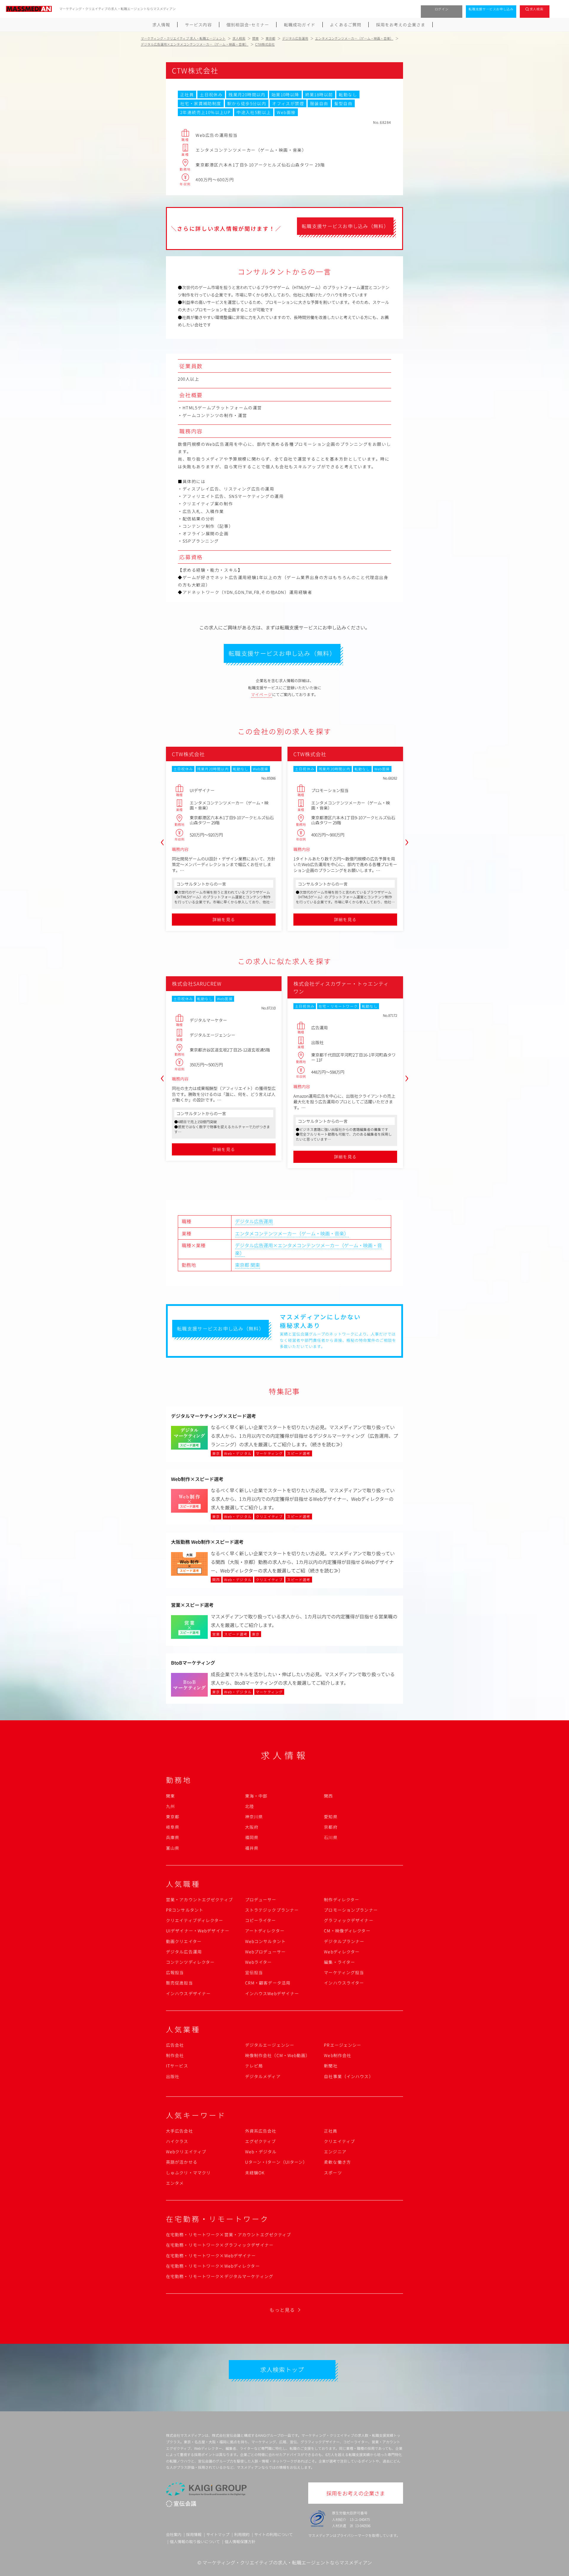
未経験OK (255, 2173)
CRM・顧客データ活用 (268, 1983)
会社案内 (174, 2534)
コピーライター (261, 1920)
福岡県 (252, 1837)
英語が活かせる (182, 2162)
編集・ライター (339, 1962)
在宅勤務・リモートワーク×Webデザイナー (211, 2256)
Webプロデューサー (265, 1952)
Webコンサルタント (265, 1941)
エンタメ (175, 2183)
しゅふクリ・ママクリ (188, 2173)
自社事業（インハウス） (349, 2076)
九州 (170, 1806)
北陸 (250, 1806)
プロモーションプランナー (351, 1910)
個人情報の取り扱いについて (195, 2541)
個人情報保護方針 (240, 2541)
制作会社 (175, 2055)
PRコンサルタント (185, 1910)
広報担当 (175, 1972)
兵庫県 (173, 1837)
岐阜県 (173, 1827)
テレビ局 (254, 2066)
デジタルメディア (263, 2076)
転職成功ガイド (300, 25)
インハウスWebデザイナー (272, 1993)
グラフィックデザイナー (349, 1920)
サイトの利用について (274, 2534)
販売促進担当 (179, 1983)
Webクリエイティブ (186, 2152)
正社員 (331, 2131)
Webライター (259, 1962)
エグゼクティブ (261, 2141)
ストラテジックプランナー (272, 1910)
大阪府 (252, 1827)
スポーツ (333, 2173)
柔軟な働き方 (337, 2162)
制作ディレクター (342, 1899)
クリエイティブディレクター (195, 1920)
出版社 (173, 2076)
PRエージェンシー (343, 2045)
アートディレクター (265, 1931)
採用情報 (194, 2534)
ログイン (442, 9)
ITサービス (177, 2066)
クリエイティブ (339, 2141)
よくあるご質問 (346, 25)
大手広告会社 (179, 2131)
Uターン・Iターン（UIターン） (276, 2162)
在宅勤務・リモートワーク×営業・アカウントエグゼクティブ (228, 2234)
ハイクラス (177, 2141)
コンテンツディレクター (190, 1962)
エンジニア (335, 2152)
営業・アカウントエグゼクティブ (199, 1899)
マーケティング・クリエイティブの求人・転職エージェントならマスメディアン (287, 2562)
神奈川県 (254, 1817)
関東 (255, 1265)
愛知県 (331, 1817)
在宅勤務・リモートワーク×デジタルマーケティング (220, 2276)
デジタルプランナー (344, 1941)
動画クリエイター (184, 1941)
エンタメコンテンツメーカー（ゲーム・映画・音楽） (292, 1233)
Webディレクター (342, 1952)
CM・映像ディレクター (347, 1931)
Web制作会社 (338, 2055)
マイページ (262, 694)
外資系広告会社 (261, 2131)
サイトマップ (218, 2534)
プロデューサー (261, 1899)
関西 (328, 1796)
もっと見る (282, 2310)
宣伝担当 (254, 1972)
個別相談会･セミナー (248, 25)
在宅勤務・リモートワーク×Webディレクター (213, 2266)
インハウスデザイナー (188, 1993)
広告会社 (175, 2045)
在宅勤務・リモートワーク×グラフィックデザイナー (220, 2245)
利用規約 (242, 2534)
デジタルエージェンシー (270, 2045)
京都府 (331, 1827)
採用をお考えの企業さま (401, 25)
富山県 (173, 1848)
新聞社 (331, 2066)
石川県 (331, 1837)
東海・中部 (256, 1796)
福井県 (252, 1848)
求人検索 (537, 9)
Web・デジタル (261, 2152)
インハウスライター (344, 1983)
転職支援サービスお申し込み (491, 9)
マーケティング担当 (344, 1972)
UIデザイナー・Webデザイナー (198, 1931)
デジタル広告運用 (254, 1221)
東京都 (242, 1265)
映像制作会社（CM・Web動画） (278, 2055)
